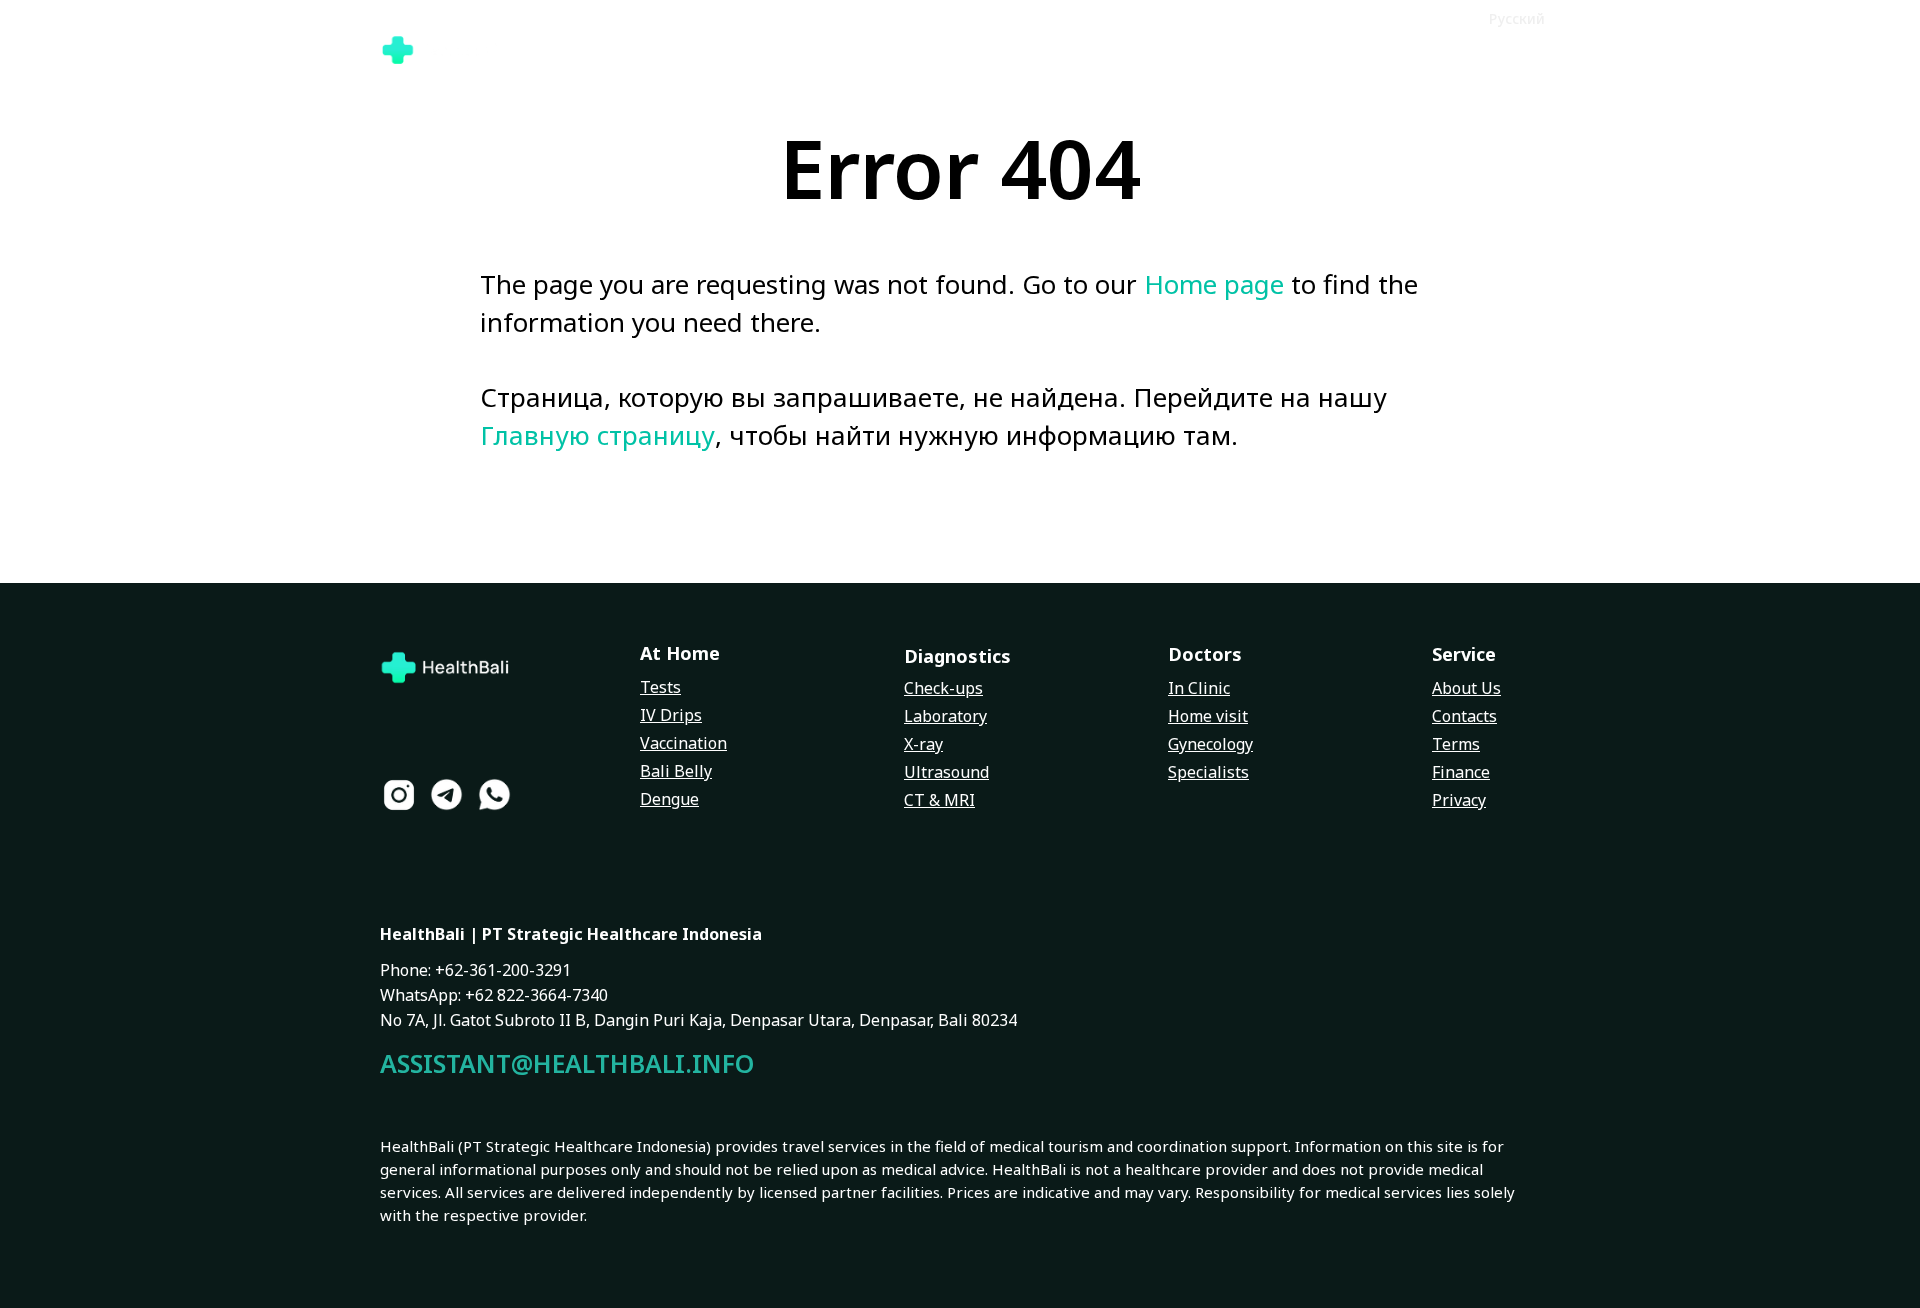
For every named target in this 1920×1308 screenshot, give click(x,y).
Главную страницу (597, 435)
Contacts (1464, 716)
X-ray (923, 744)
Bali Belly (676, 771)
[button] (1440, 17)
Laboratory (945, 716)
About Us (1466, 688)
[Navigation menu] (1526, 50)
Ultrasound (946, 772)
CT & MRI (939, 800)
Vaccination (683, 743)
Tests (660, 687)
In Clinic (1199, 688)
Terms (1456, 744)
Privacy (1459, 800)
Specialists (1208, 772)
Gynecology (1210, 744)
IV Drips (671, 715)
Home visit (1208, 716)
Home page (1214, 284)
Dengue (669, 799)
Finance (1461, 772)
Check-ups (943, 688)
